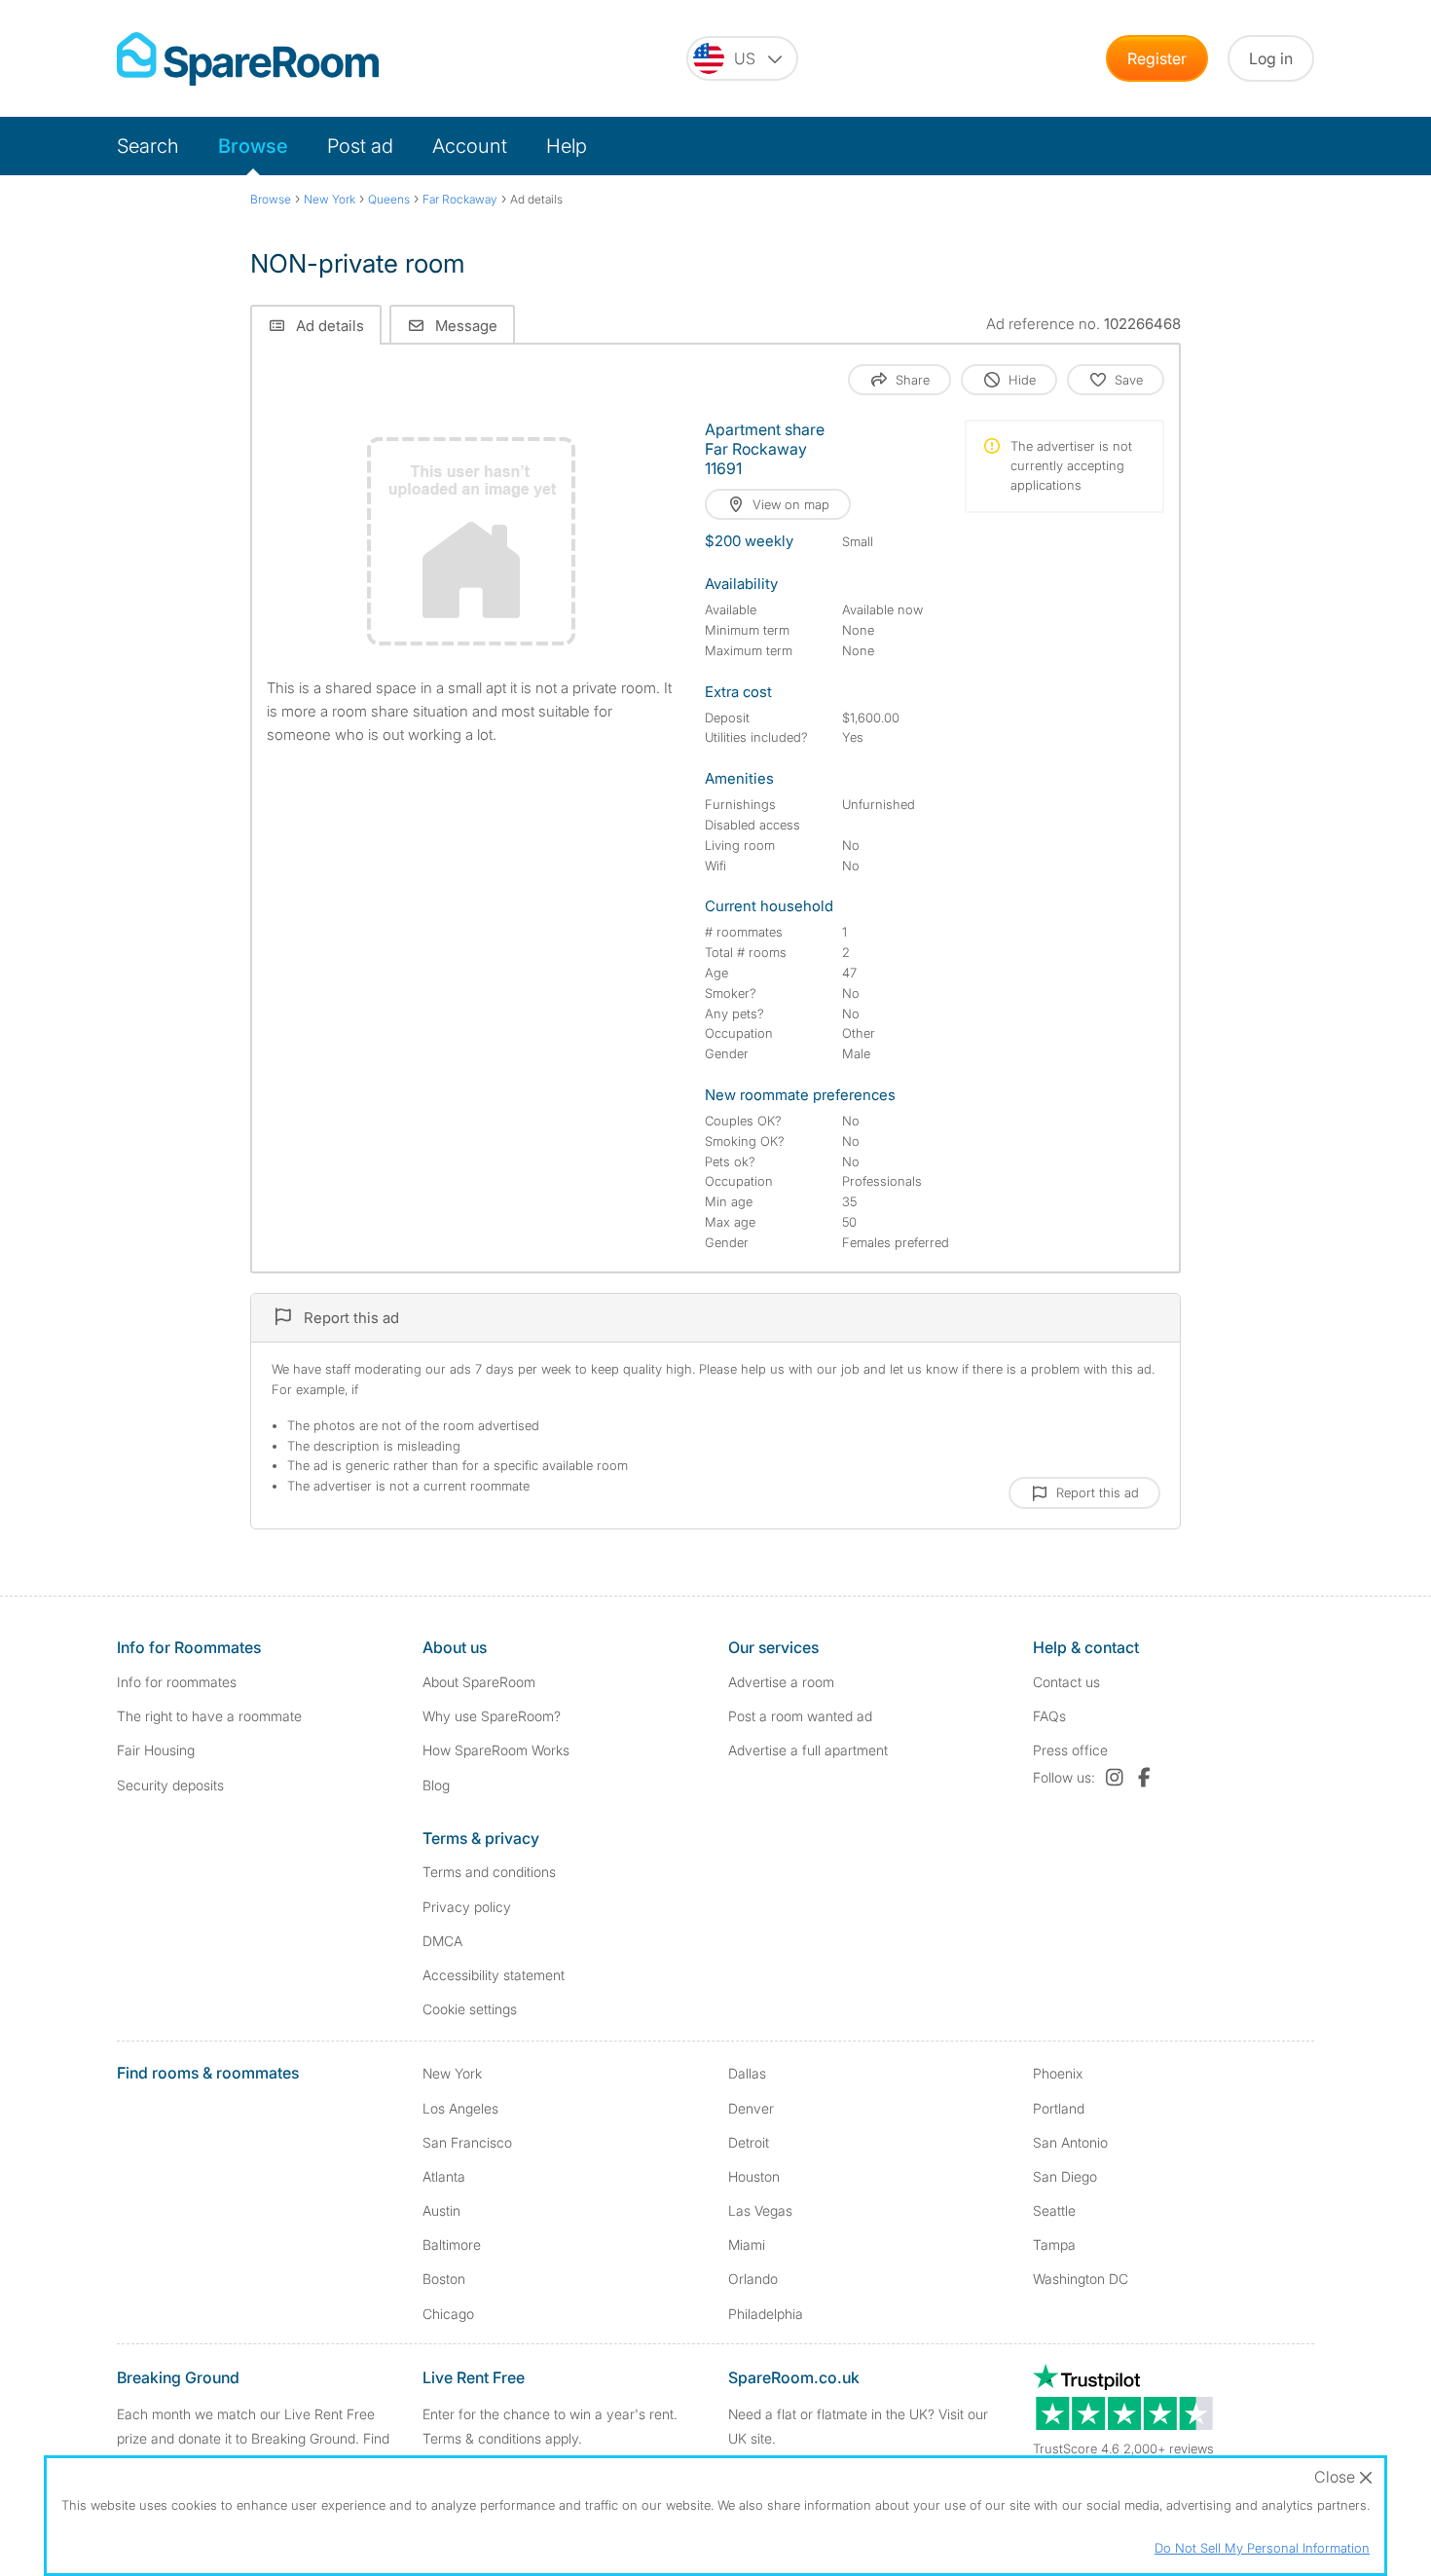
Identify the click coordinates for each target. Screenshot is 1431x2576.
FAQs (1049, 1716)
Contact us (1066, 1682)
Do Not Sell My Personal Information (1262, 2548)
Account (470, 146)
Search (148, 146)
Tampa (1054, 2245)
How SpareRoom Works (496, 1750)
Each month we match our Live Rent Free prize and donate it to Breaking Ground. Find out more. (253, 2438)
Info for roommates (177, 1682)
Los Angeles (460, 2108)
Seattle (1054, 2210)
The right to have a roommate (209, 1716)
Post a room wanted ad (800, 1716)
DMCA (442, 1941)
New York (452, 2073)
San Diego (1065, 2176)
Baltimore (452, 2245)
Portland (1059, 2108)
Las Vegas (760, 2210)
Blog (436, 1785)
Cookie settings (470, 2009)
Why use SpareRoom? (492, 1716)
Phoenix (1058, 2073)
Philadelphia (766, 2314)
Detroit (749, 2142)
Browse (253, 146)
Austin (441, 2210)
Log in (1271, 58)
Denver (751, 2108)
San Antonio (1070, 2142)
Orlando (753, 2279)
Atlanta (444, 2176)
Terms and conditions (489, 1872)
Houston (754, 2176)
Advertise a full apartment (808, 1750)
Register (1157, 58)
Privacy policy (467, 1907)
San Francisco (467, 2142)
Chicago (448, 2314)
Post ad (360, 146)
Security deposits (170, 1785)
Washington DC (1081, 2279)
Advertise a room (781, 1682)
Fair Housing (156, 1750)
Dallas (747, 2073)
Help (567, 146)
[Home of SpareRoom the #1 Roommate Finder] (248, 59)
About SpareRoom (479, 1682)
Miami (747, 2245)
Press (1070, 1750)
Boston (444, 2279)
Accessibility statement (494, 1975)
